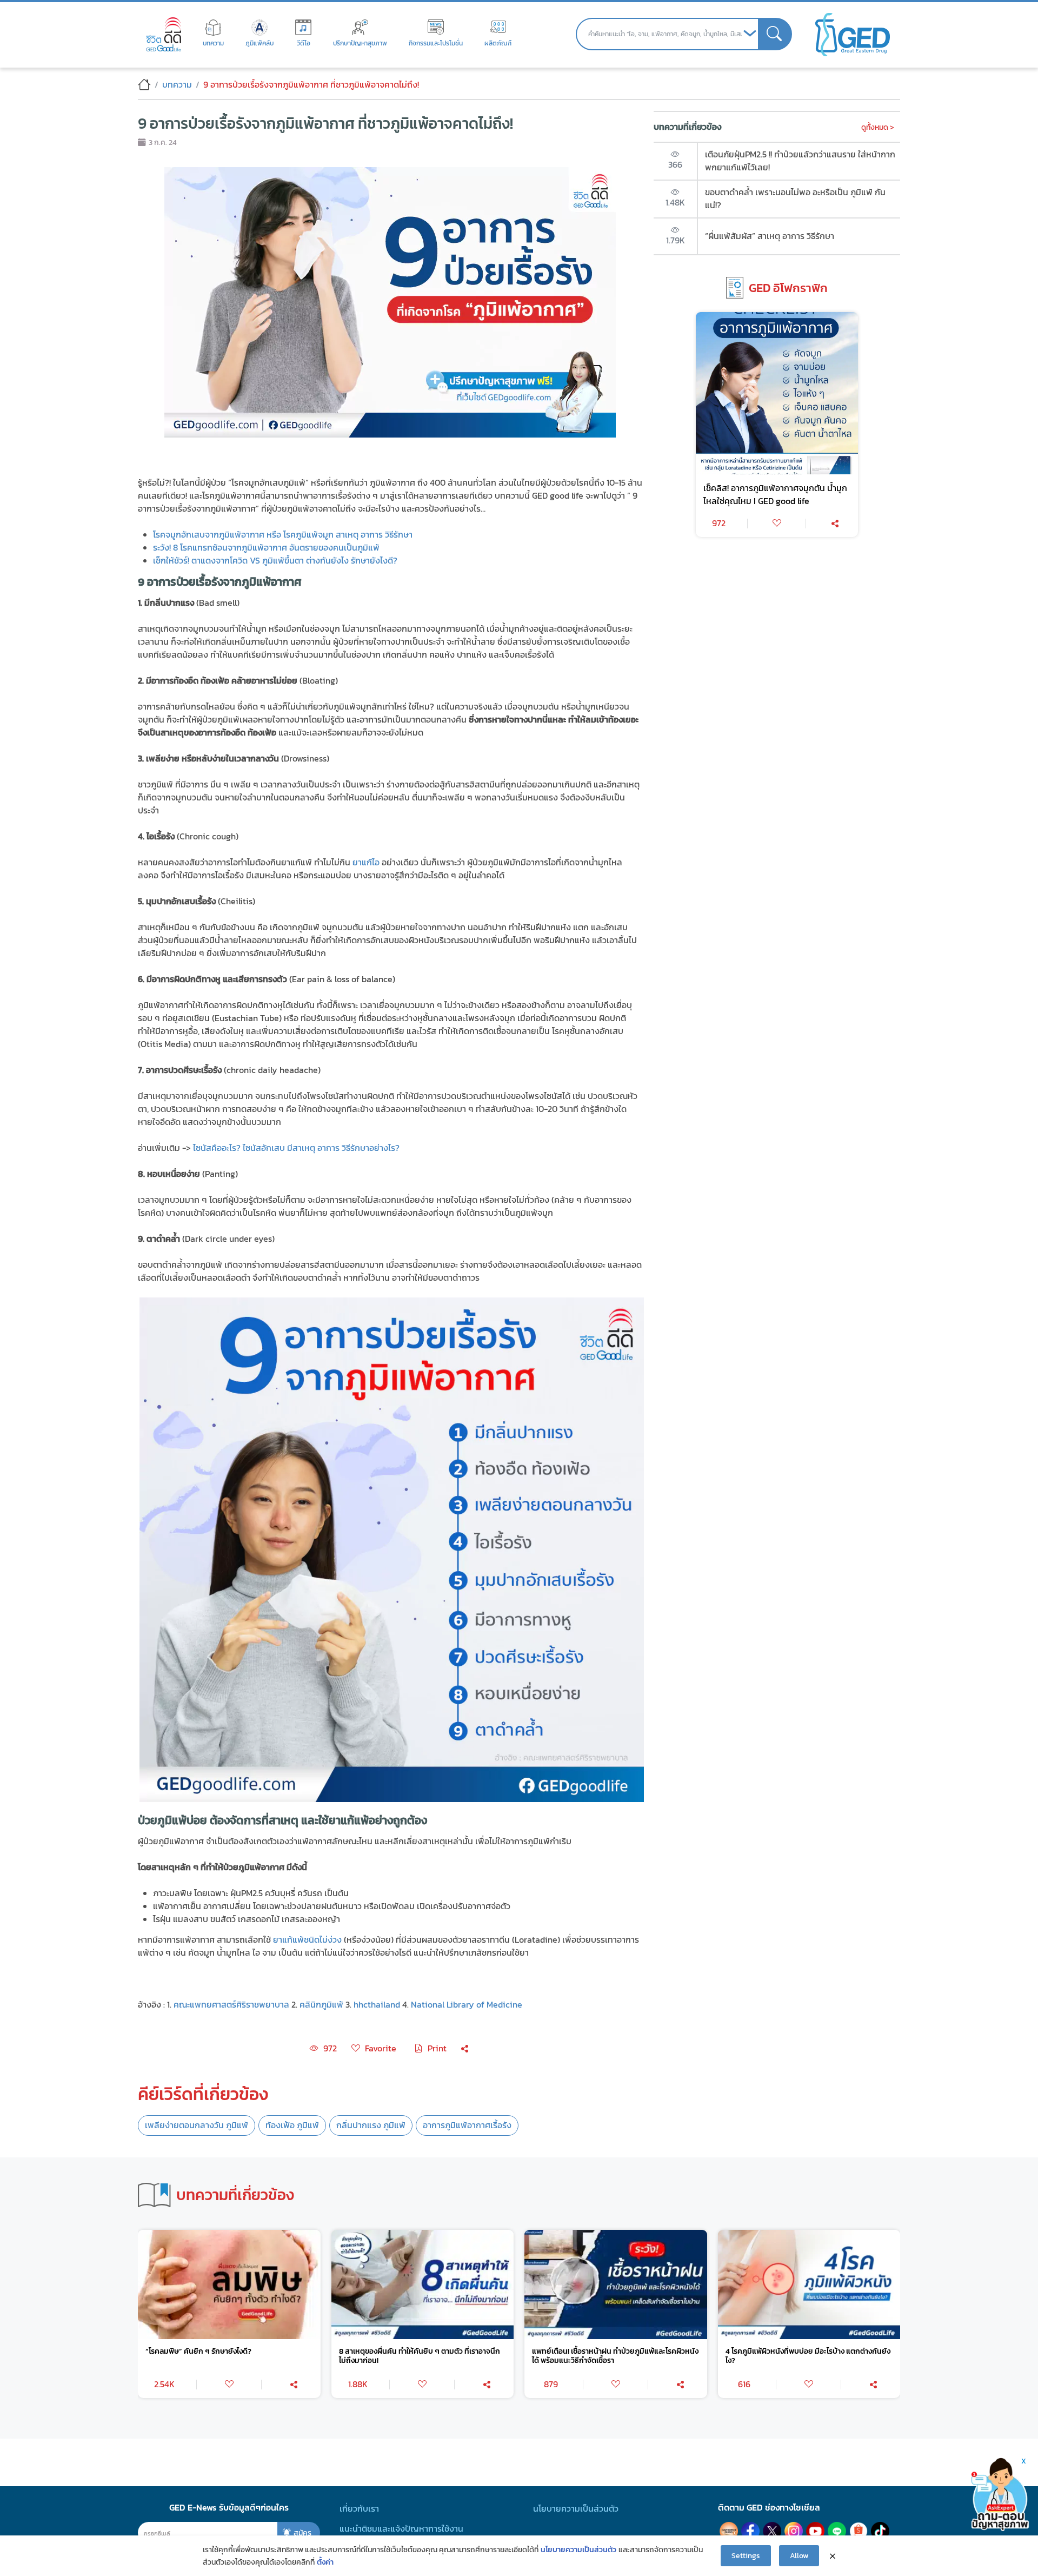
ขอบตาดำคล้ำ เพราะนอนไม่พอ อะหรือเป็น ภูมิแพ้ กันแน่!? (795, 199)
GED (853, 34)
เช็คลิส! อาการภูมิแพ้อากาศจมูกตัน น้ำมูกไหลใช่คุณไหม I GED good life (775, 495)
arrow (750, 34)
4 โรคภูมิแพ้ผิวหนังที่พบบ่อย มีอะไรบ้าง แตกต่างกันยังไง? (808, 2356)
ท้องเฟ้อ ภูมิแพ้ (292, 2125)
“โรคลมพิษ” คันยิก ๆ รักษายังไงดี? (198, 2351)
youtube (815, 2531)
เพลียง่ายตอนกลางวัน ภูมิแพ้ (197, 2125)
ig (794, 2531)
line (837, 2531)
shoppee (859, 2531)
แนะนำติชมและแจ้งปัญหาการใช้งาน (401, 2529)
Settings (746, 2555)
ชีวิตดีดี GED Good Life (164, 34)
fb (750, 2531)
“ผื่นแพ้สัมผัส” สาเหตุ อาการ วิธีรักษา (770, 236)
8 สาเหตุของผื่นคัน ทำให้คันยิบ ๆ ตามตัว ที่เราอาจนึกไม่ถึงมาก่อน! (420, 2356)
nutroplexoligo (729, 2531)
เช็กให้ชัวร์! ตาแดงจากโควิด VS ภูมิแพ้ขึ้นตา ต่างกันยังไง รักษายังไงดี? (275, 561)
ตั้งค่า (325, 2562)
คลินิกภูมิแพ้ (321, 2005)
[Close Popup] (833, 2556)
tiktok (880, 2531)
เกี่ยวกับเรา (359, 2509)
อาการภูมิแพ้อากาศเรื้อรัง (467, 2125)
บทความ (177, 85)
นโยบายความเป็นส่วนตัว (576, 2509)
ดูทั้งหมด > (878, 127)
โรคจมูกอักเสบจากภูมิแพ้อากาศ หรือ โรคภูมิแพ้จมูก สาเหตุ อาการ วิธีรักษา (283, 535)
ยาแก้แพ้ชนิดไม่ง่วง (307, 1940)
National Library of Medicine (467, 2005)
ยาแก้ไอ (367, 862)
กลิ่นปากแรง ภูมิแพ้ (371, 2125)
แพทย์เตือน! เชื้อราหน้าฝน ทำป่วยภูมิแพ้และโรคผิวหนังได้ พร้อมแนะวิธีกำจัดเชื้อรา (615, 2356)
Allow (799, 2555)
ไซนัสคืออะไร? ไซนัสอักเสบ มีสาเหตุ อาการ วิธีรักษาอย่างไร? (296, 1148)
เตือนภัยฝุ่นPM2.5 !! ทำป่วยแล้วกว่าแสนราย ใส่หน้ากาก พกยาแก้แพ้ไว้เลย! (800, 161)
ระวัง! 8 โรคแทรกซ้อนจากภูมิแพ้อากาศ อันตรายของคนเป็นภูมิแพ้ (266, 548)
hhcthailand (377, 2005)
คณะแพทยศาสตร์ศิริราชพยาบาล (231, 2005)
